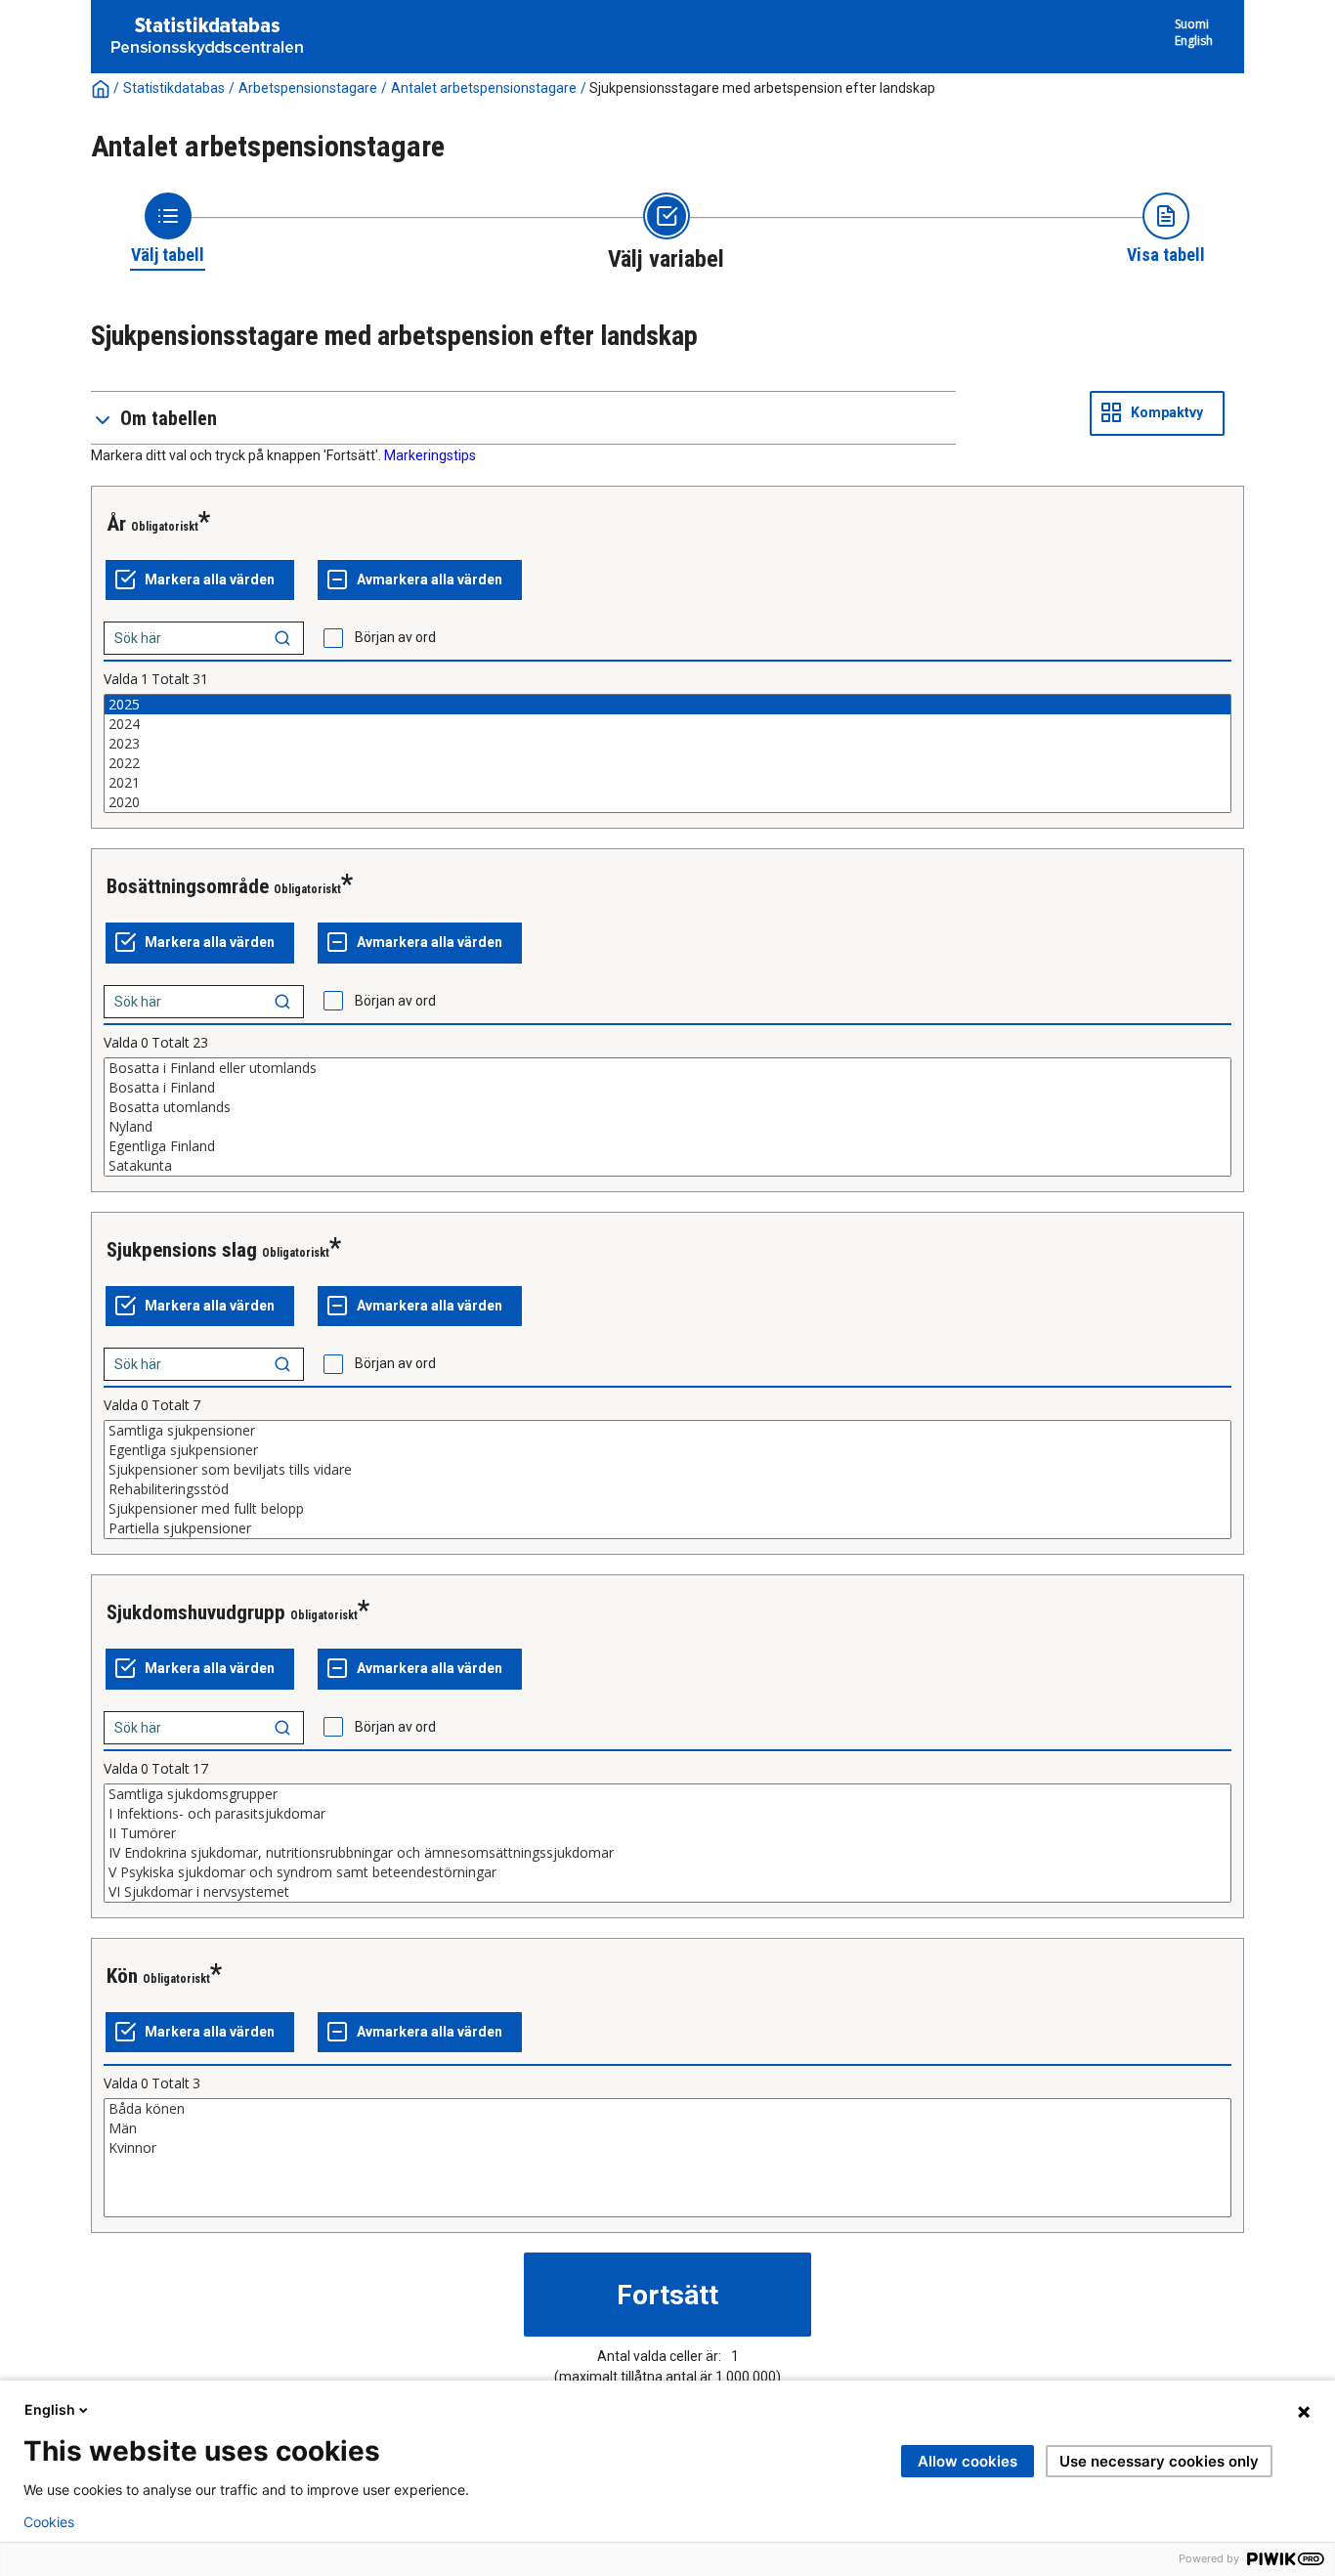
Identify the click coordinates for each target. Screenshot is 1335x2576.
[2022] (667, 763)
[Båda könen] (667, 2109)
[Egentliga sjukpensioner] (667, 1450)
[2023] (667, 744)
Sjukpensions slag (182, 1250)
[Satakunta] (667, 1166)
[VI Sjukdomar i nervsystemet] (667, 1892)
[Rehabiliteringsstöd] (667, 1489)
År (116, 524)
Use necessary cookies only (1159, 2461)
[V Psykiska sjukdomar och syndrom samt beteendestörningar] (667, 1872)
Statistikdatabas (174, 88)
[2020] (667, 802)
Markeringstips (430, 455)
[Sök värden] (282, 638)
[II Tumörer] (667, 1833)
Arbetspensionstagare (308, 88)
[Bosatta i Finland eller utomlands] (667, 1068)
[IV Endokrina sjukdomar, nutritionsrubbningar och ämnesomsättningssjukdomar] (667, 1853)
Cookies (49, 2522)
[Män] (667, 2128)
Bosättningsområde (188, 886)
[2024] (667, 724)
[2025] (667, 705)
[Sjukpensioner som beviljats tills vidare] (667, 1470)
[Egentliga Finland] (667, 1146)
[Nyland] (667, 1127)
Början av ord (395, 637)
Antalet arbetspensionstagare (484, 88)
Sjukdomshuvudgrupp (196, 1612)
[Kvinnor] (667, 2148)
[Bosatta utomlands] (667, 1107)
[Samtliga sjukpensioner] (667, 1431)
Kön (122, 1976)
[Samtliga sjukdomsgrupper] (667, 1794)
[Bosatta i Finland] (667, 1088)
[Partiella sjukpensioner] (667, 1528)
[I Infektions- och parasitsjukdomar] (667, 1814)
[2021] (667, 783)
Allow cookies (968, 2461)
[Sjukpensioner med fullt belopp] (667, 1509)
